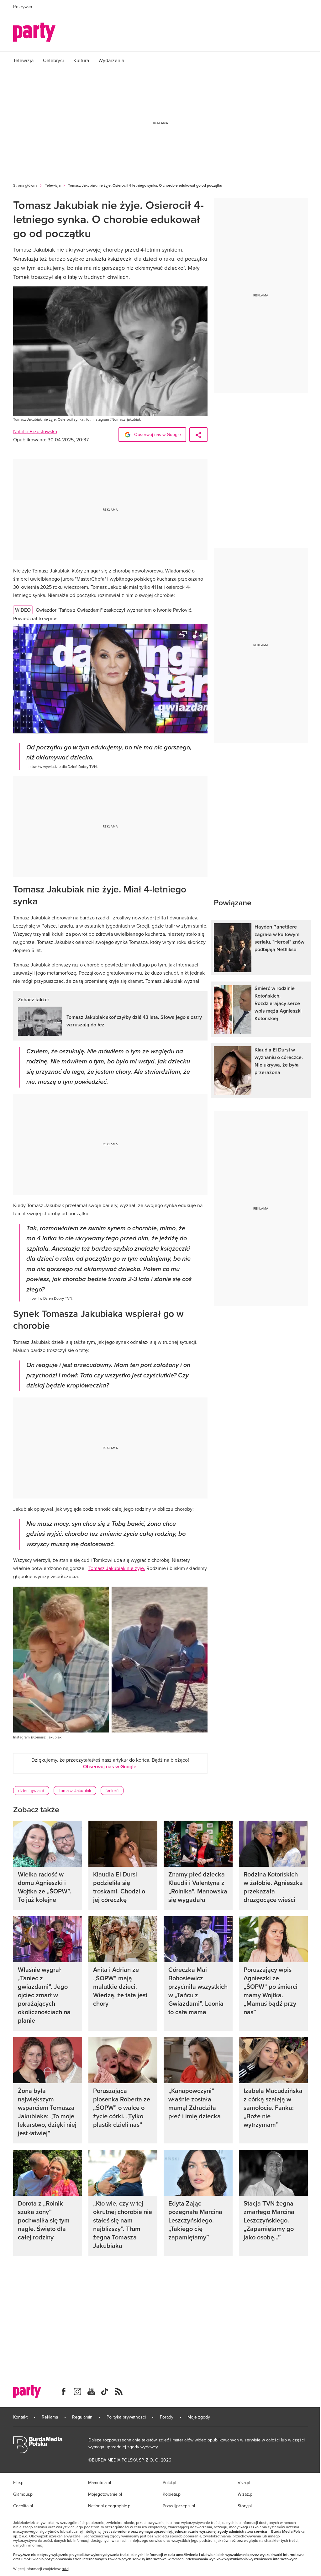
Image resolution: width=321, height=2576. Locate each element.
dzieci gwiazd (31, 1791)
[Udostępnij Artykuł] (198, 435)
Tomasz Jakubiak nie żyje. (117, 1568)
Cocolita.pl (23, 2506)
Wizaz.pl (245, 2494)
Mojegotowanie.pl (105, 2494)
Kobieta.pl (172, 2494)
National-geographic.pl (110, 2506)
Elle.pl (19, 2483)
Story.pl (245, 2506)
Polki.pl (169, 2483)
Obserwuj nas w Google (157, 434)
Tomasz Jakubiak (75, 1791)
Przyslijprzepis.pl (179, 2506)
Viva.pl (244, 2483)
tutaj (66, 2569)
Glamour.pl (23, 2494)
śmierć (112, 1791)
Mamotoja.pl (100, 2483)
